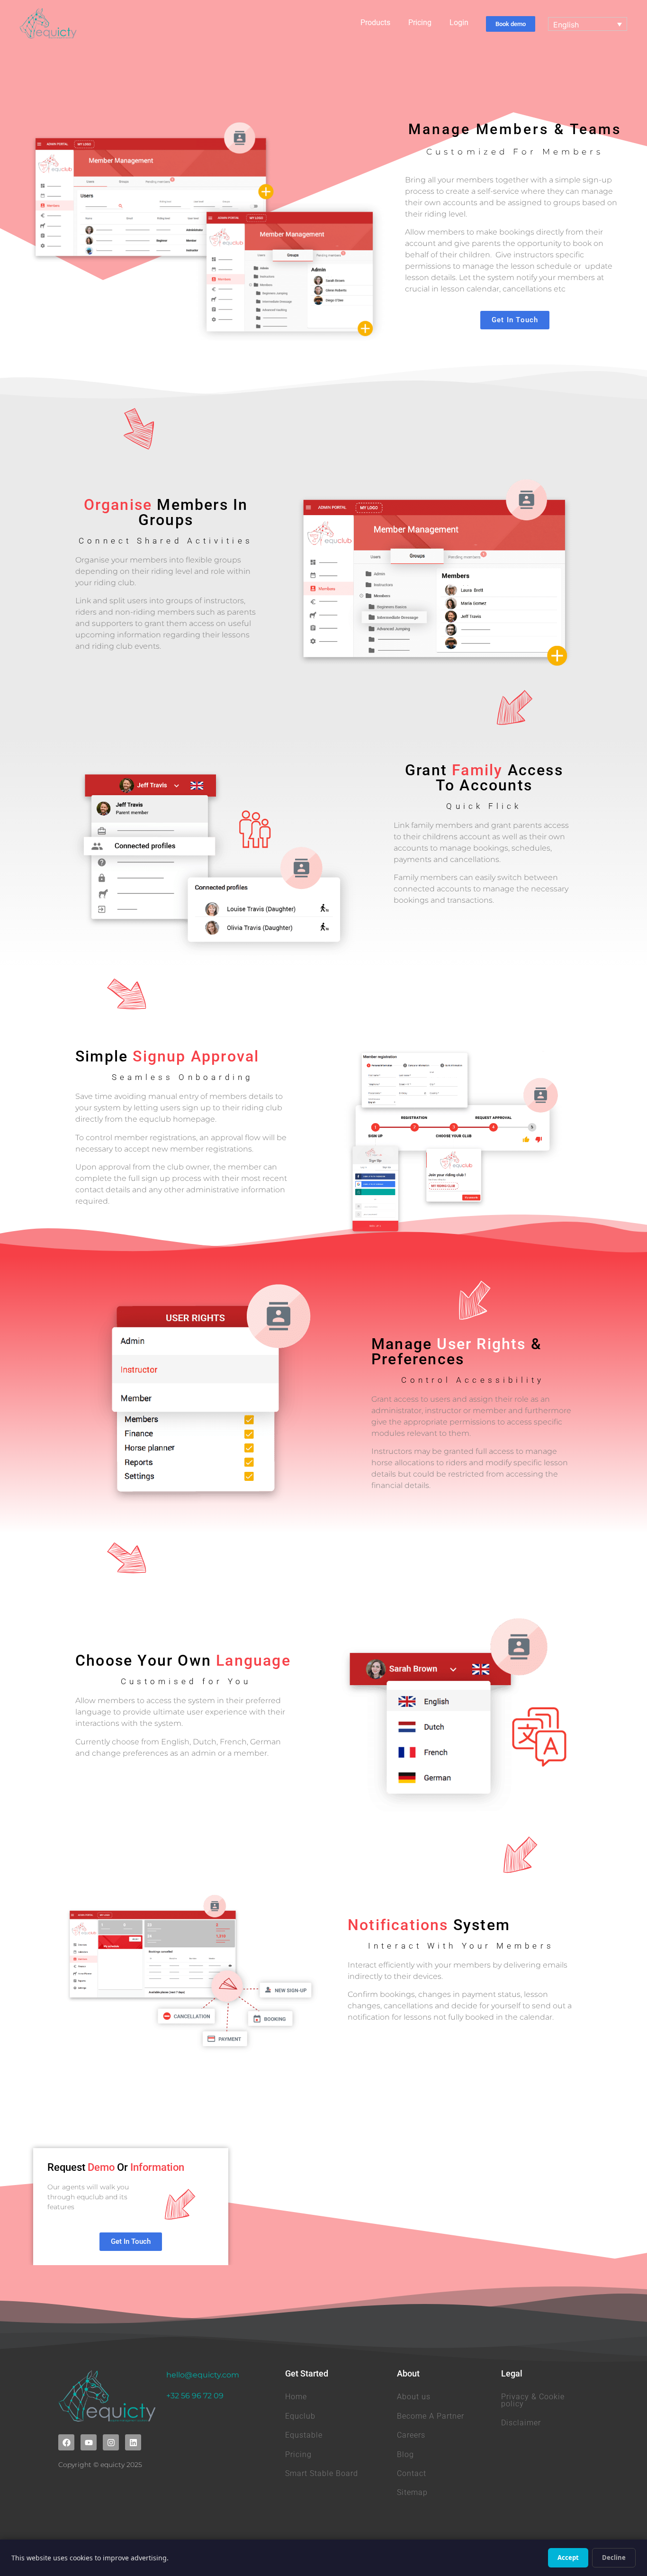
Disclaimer (521, 2423)
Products (375, 23)
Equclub (300, 2416)
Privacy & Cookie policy (533, 2400)
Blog (405, 2454)
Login (459, 23)
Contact (412, 2473)
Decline (614, 2558)
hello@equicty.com (203, 2375)
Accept (568, 2558)
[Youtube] (89, 2442)
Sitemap (412, 2492)
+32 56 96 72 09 (195, 2396)
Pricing (420, 23)
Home (296, 2397)
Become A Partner (431, 2416)
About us (414, 2397)
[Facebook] (66, 2442)
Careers (411, 2435)
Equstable (304, 2435)
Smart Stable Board (322, 2473)
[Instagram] (111, 2442)
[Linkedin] (133, 2442)
